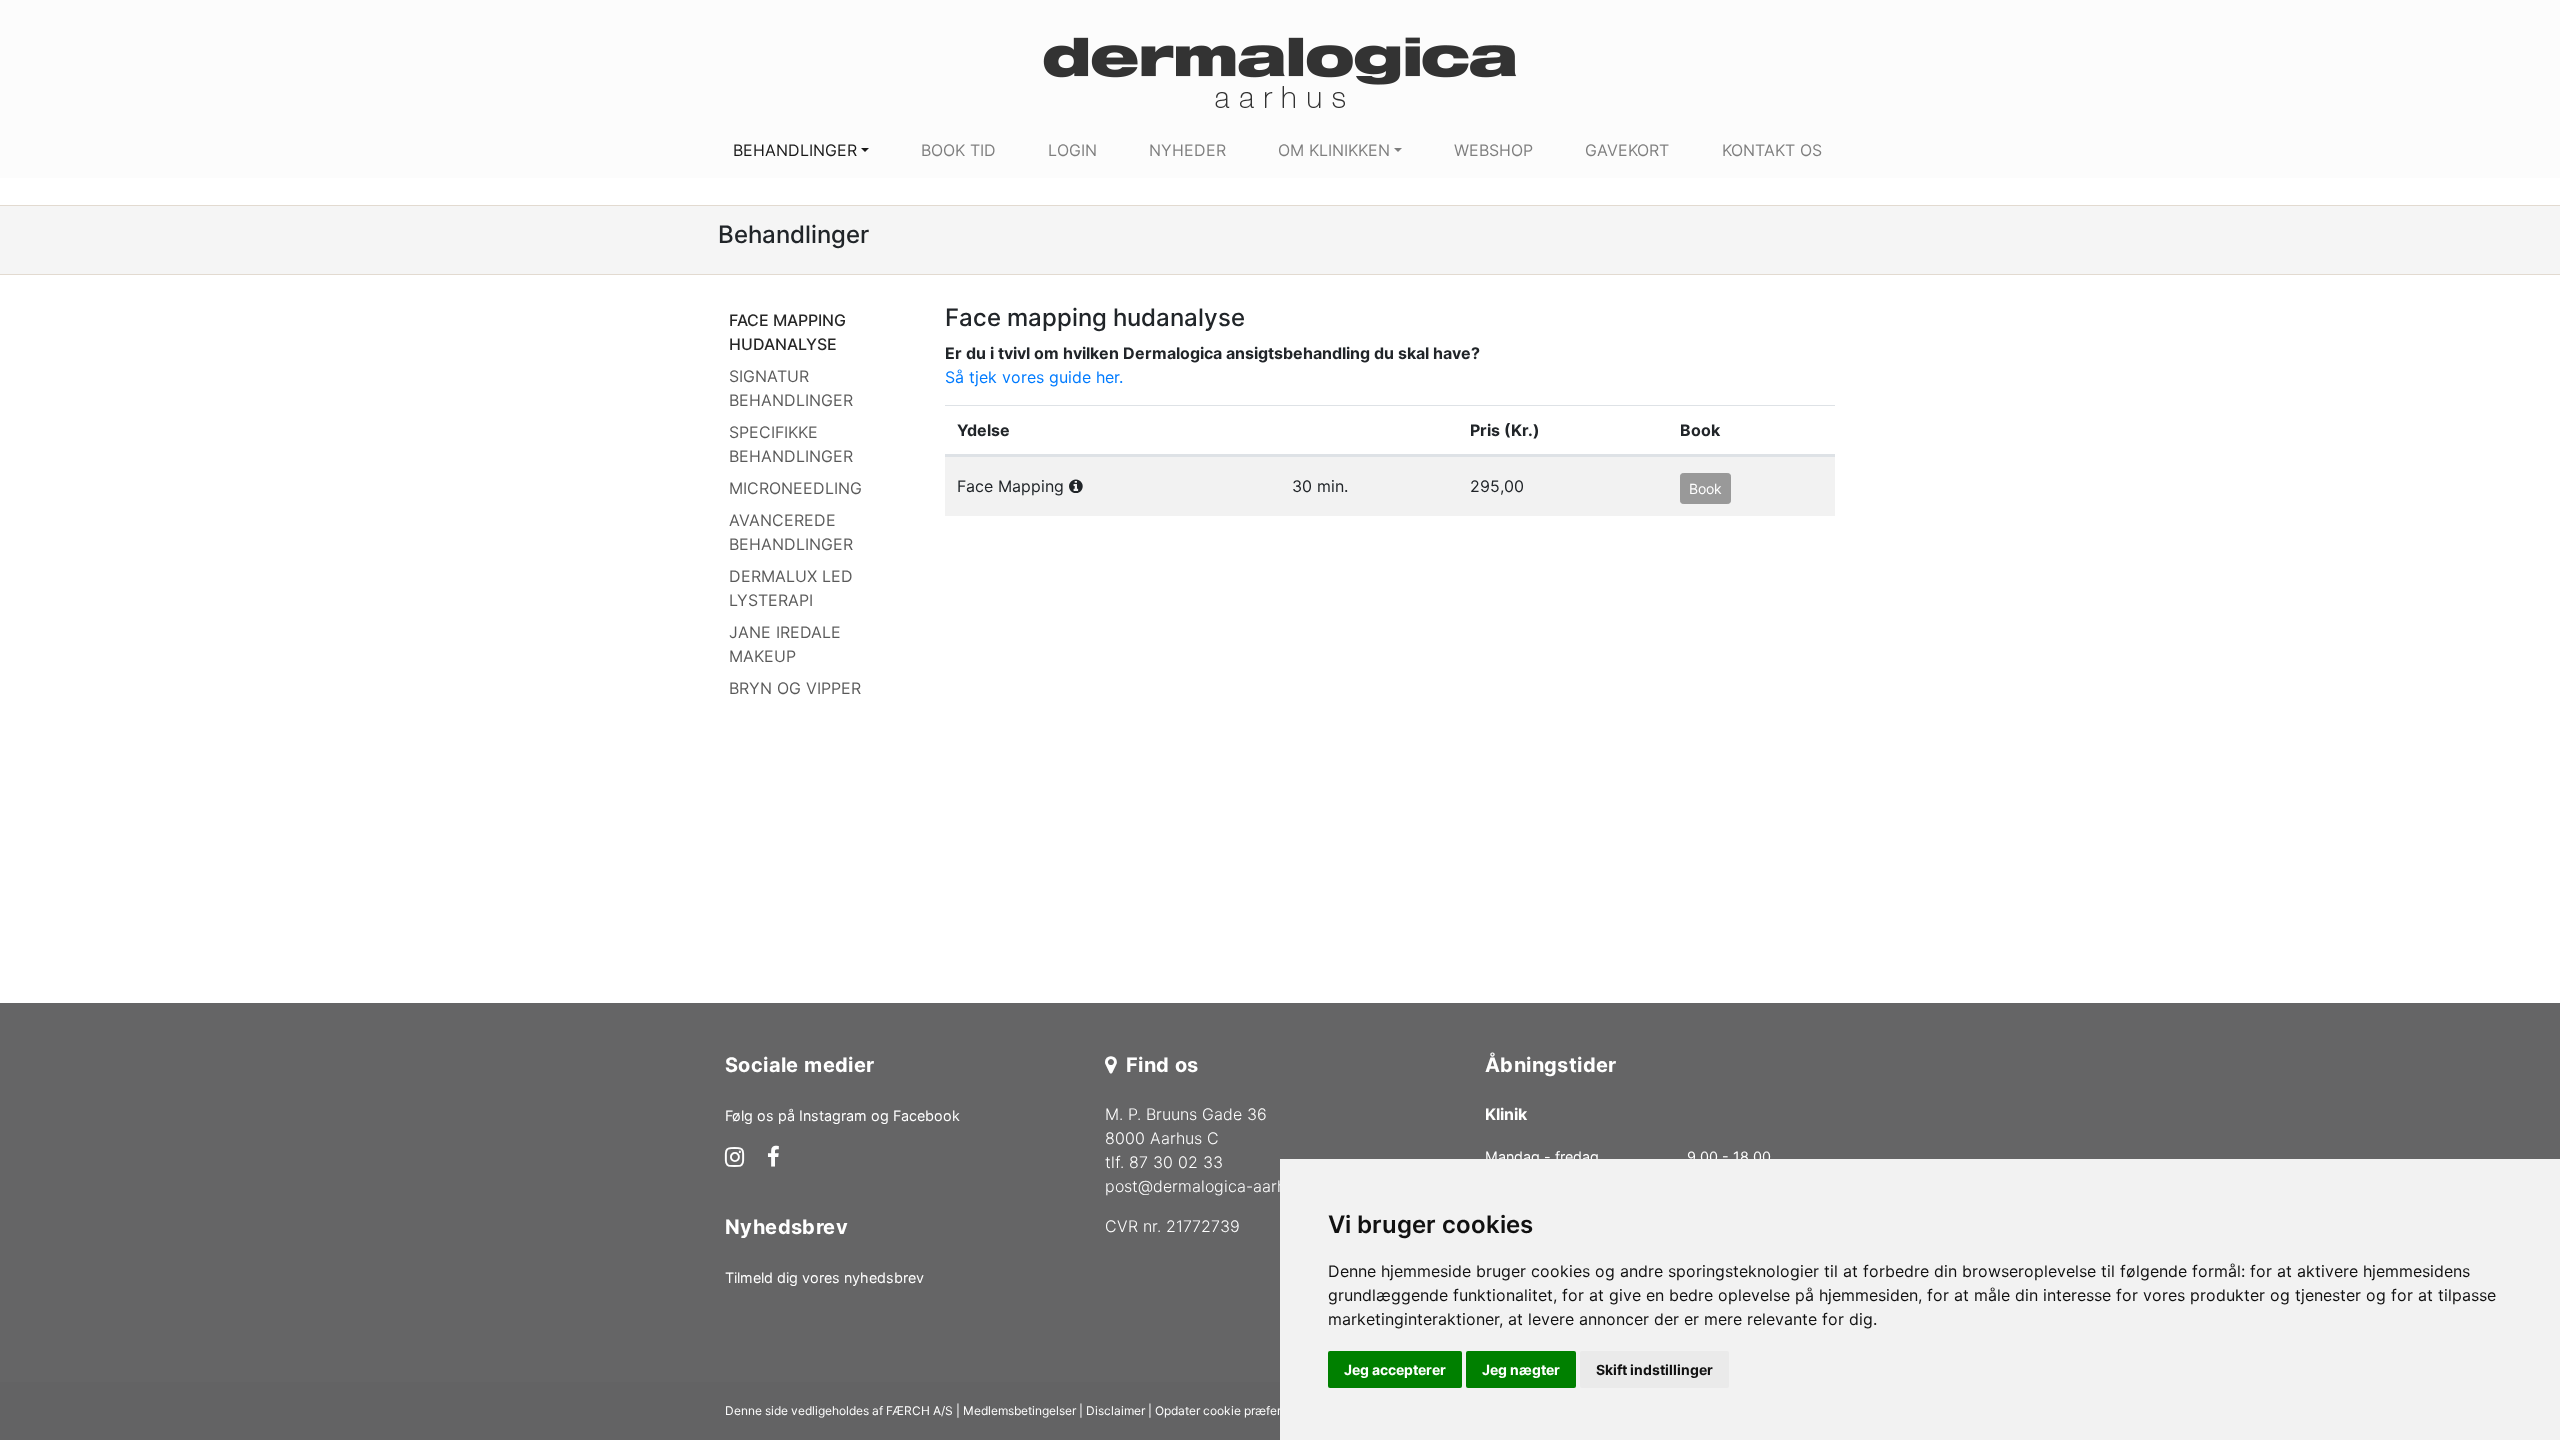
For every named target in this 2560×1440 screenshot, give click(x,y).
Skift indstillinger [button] (1654, 1369)
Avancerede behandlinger (791, 532)
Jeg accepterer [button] (1395, 1369)
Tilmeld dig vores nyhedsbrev (824, 1277)
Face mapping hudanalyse (787, 332)
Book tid (958, 150)
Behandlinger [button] (795, 150)
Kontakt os (1772, 150)
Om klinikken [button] (1334, 150)
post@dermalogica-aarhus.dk (1215, 1186)
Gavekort (1627, 150)
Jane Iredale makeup (785, 644)
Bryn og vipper (795, 688)
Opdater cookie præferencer (1234, 1410)
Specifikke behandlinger (791, 444)
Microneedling (795, 488)
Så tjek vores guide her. (1034, 377)
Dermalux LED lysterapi (791, 588)
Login (1072, 150)
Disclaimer (1115, 1410)
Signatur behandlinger (791, 388)
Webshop (1493, 150)
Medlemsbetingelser (1019, 1410)
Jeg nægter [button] (1521, 1369)
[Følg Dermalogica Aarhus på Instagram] (734, 1159)
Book (1705, 488)
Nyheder (1187, 150)
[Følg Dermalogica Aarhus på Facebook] (773, 1159)
